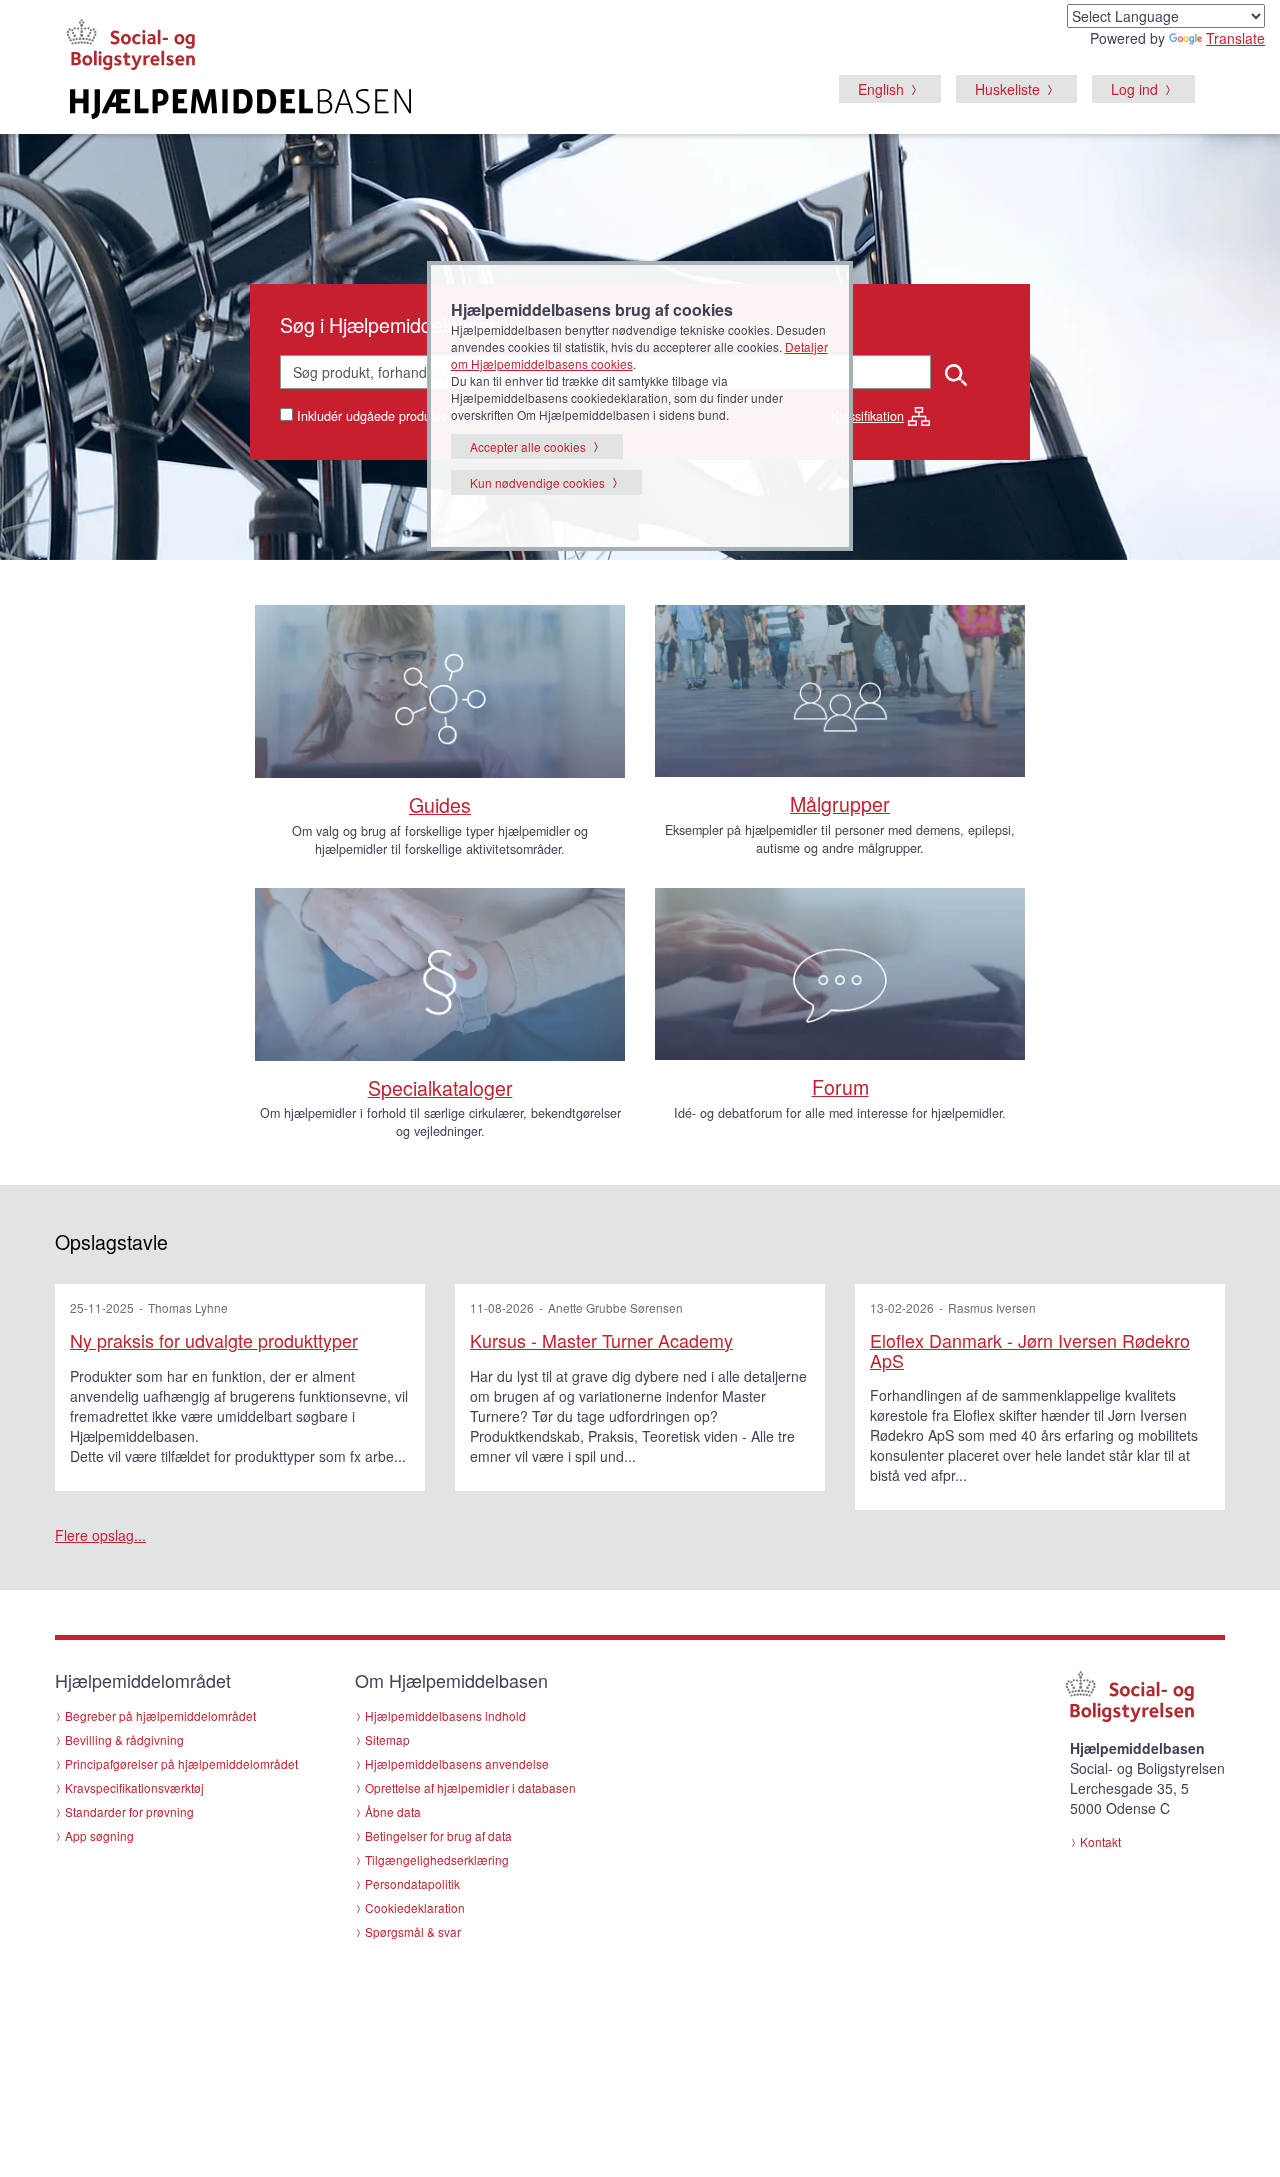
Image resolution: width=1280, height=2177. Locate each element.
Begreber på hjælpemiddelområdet (160, 1715)
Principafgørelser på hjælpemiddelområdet (181, 1763)
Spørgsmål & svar (413, 1931)
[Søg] (957, 372)
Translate (1235, 38)
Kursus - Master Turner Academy (601, 1340)
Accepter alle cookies (528, 446)
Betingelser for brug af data (438, 1835)
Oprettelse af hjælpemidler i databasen (470, 1787)
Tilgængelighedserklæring (437, 1859)
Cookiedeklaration (415, 1907)
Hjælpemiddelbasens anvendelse (457, 1763)
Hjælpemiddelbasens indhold (445, 1715)
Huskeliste (1007, 89)
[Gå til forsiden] (396, 104)
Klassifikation (867, 416)
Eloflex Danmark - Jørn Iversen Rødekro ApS (1030, 1350)
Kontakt (1100, 1841)
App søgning (99, 1835)
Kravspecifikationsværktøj (134, 1787)
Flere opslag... (100, 1535)
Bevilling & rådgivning (124, 1739)
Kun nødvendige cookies (537, 482)
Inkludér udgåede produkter (374, 416)
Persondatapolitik (412, 1883)
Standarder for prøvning (129, 1811)
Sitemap (387, 1739)
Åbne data (393, 1811)
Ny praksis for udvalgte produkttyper (214, 1340)
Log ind (1134, 89)
